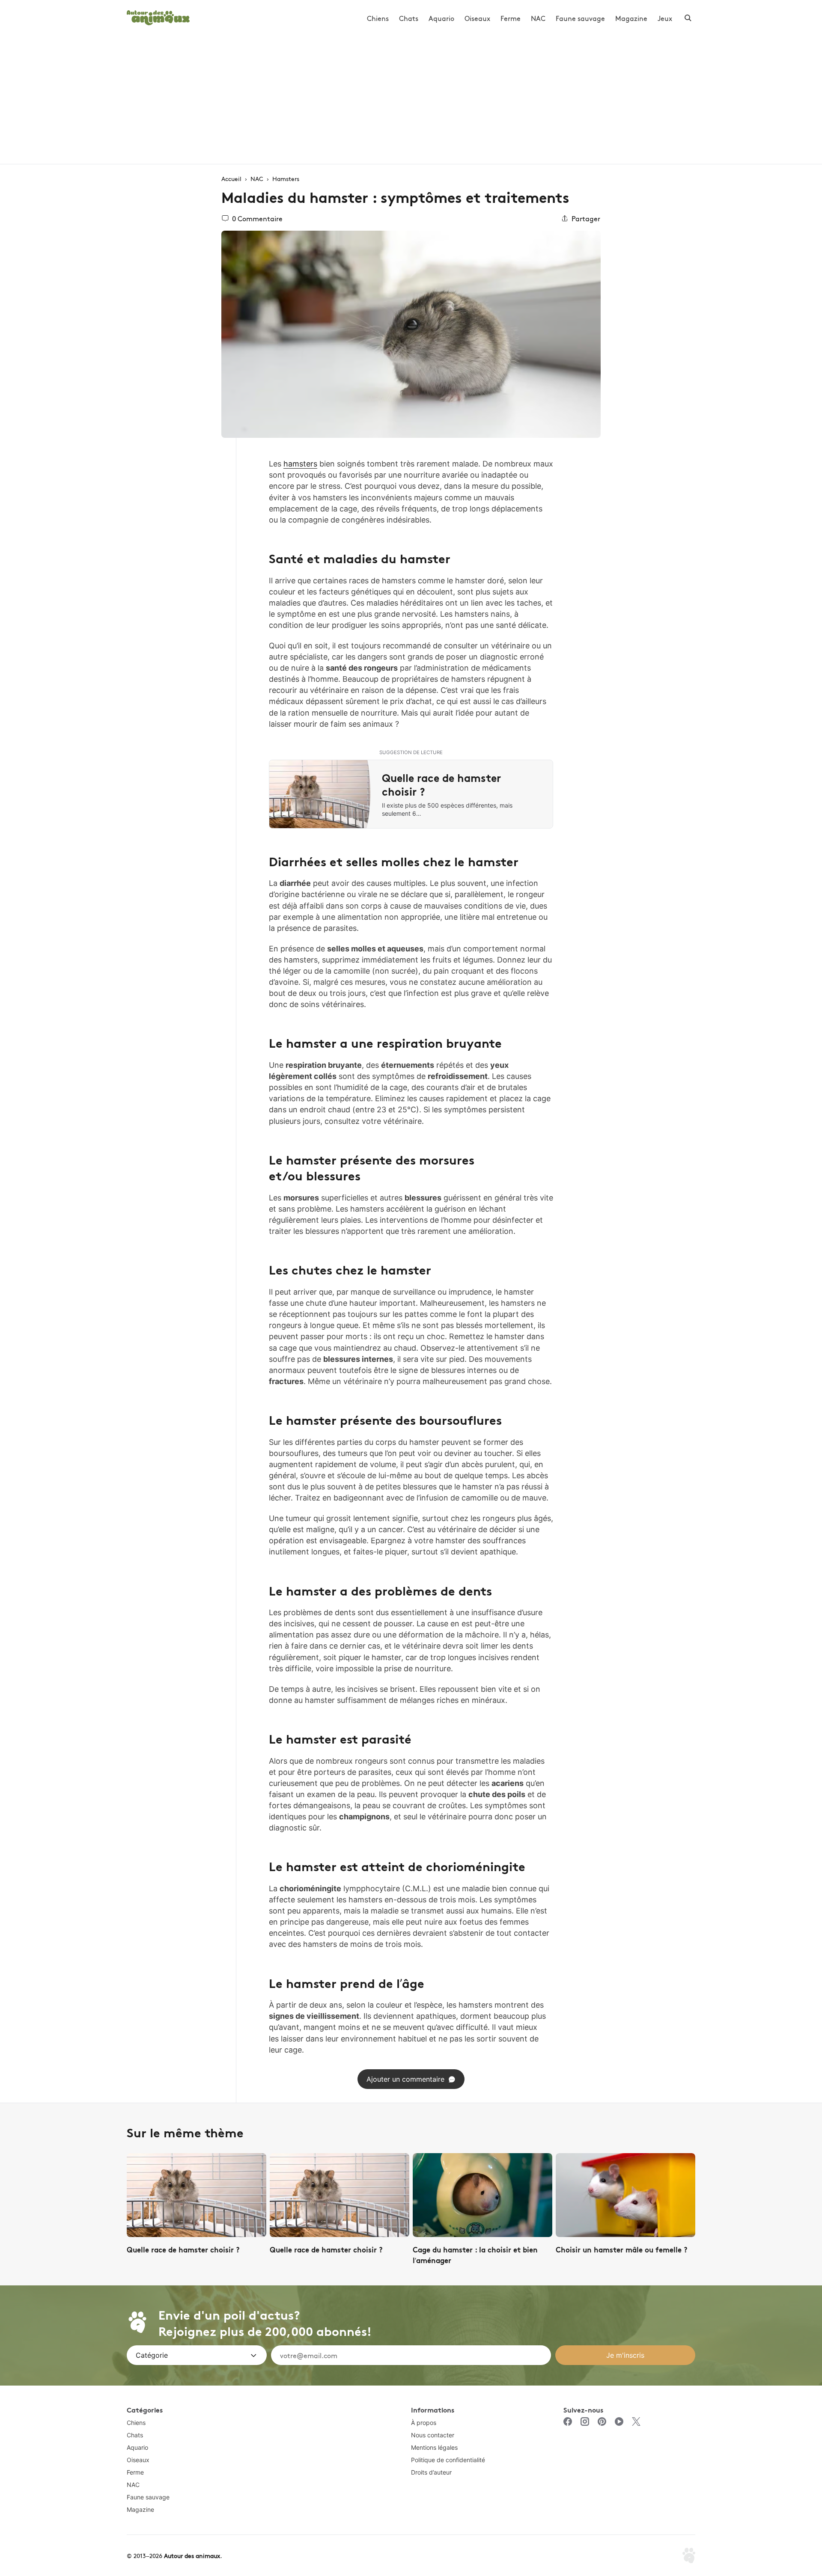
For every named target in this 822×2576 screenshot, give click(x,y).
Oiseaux (477, 18)
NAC (538, 18)
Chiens (378, 18)
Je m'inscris (625, 2355)
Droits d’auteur (431, 2472)
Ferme (511, 18)
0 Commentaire (257, 218)
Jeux (665, 18)
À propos (424, 2423)
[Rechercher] (688, 18)
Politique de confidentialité (448, 2460)
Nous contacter (433, 2435)
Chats (409, 18)
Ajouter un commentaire (405, 2079)
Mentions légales (434, 2447)
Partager (586, 218)
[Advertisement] (411, 100)
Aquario (441, 18)
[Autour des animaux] (158, 16)
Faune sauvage (580, 18)
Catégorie (152, 2355)
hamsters (300, 464)
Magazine (631, 18)
